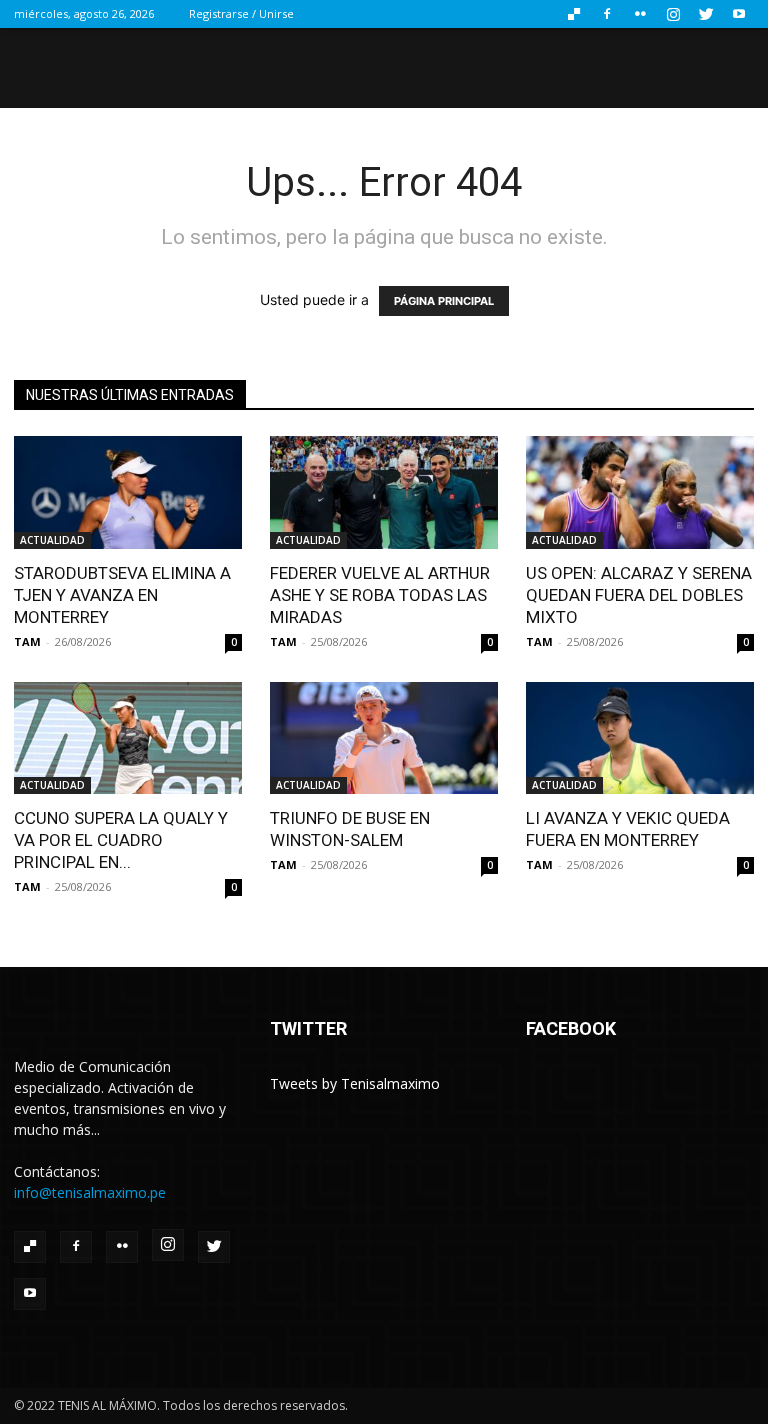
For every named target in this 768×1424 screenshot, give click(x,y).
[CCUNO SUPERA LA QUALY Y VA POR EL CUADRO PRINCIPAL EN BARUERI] (128, 738)
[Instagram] (673, 14)
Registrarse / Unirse (241, 13)
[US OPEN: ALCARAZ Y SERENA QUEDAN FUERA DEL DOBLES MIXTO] (640, 492)
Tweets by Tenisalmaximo (355, 1083)
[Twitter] (706, 14)
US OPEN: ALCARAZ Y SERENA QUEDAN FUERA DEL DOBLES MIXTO (639, 595)
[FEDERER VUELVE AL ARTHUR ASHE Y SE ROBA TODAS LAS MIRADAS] (384, 492)
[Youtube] (739, 14)
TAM (27, 641)
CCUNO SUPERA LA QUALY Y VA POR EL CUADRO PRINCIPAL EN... (121, 840)
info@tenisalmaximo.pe (90, 1192)
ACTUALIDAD (52, 540)
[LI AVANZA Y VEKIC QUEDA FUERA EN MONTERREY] (640, 738)
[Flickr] (640, 14)
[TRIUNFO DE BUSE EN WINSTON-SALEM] (384, 738)
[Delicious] (574, 14)
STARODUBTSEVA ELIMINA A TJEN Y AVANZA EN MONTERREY (122, 595)
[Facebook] (607, 14)
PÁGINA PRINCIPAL (444, 301)
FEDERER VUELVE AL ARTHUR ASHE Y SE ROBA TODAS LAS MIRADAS (380, 595)
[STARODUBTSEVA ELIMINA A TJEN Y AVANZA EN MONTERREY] (128, 492)
